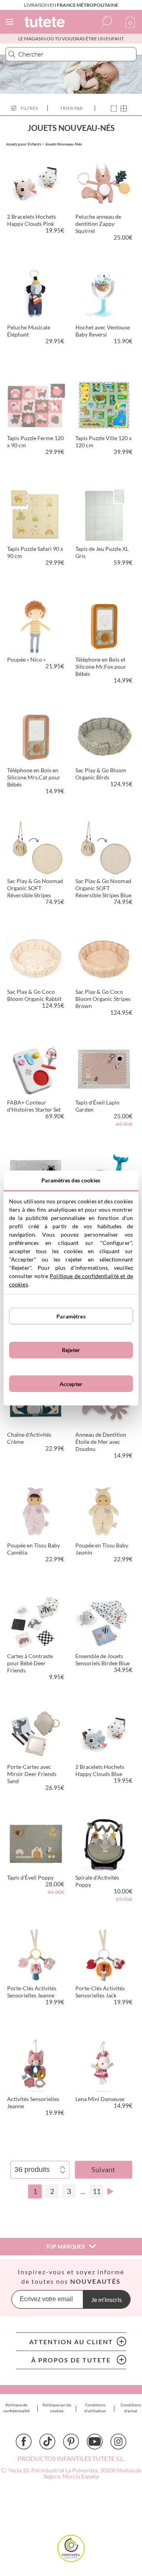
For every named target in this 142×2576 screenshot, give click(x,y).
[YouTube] (95, 2442)
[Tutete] (46, 23)
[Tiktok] (47, 2442)
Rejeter (71, 1350)
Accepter (71, 1384)
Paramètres (71, 1316)
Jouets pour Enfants (23, 144)
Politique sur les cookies (57, 2408)
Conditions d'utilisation (95, 2408)
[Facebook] (24, 2442)
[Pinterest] (71, 2442)
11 (97, 2191)
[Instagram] (118, 2442)
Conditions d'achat (131, 2408)
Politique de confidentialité (16, 2408)
